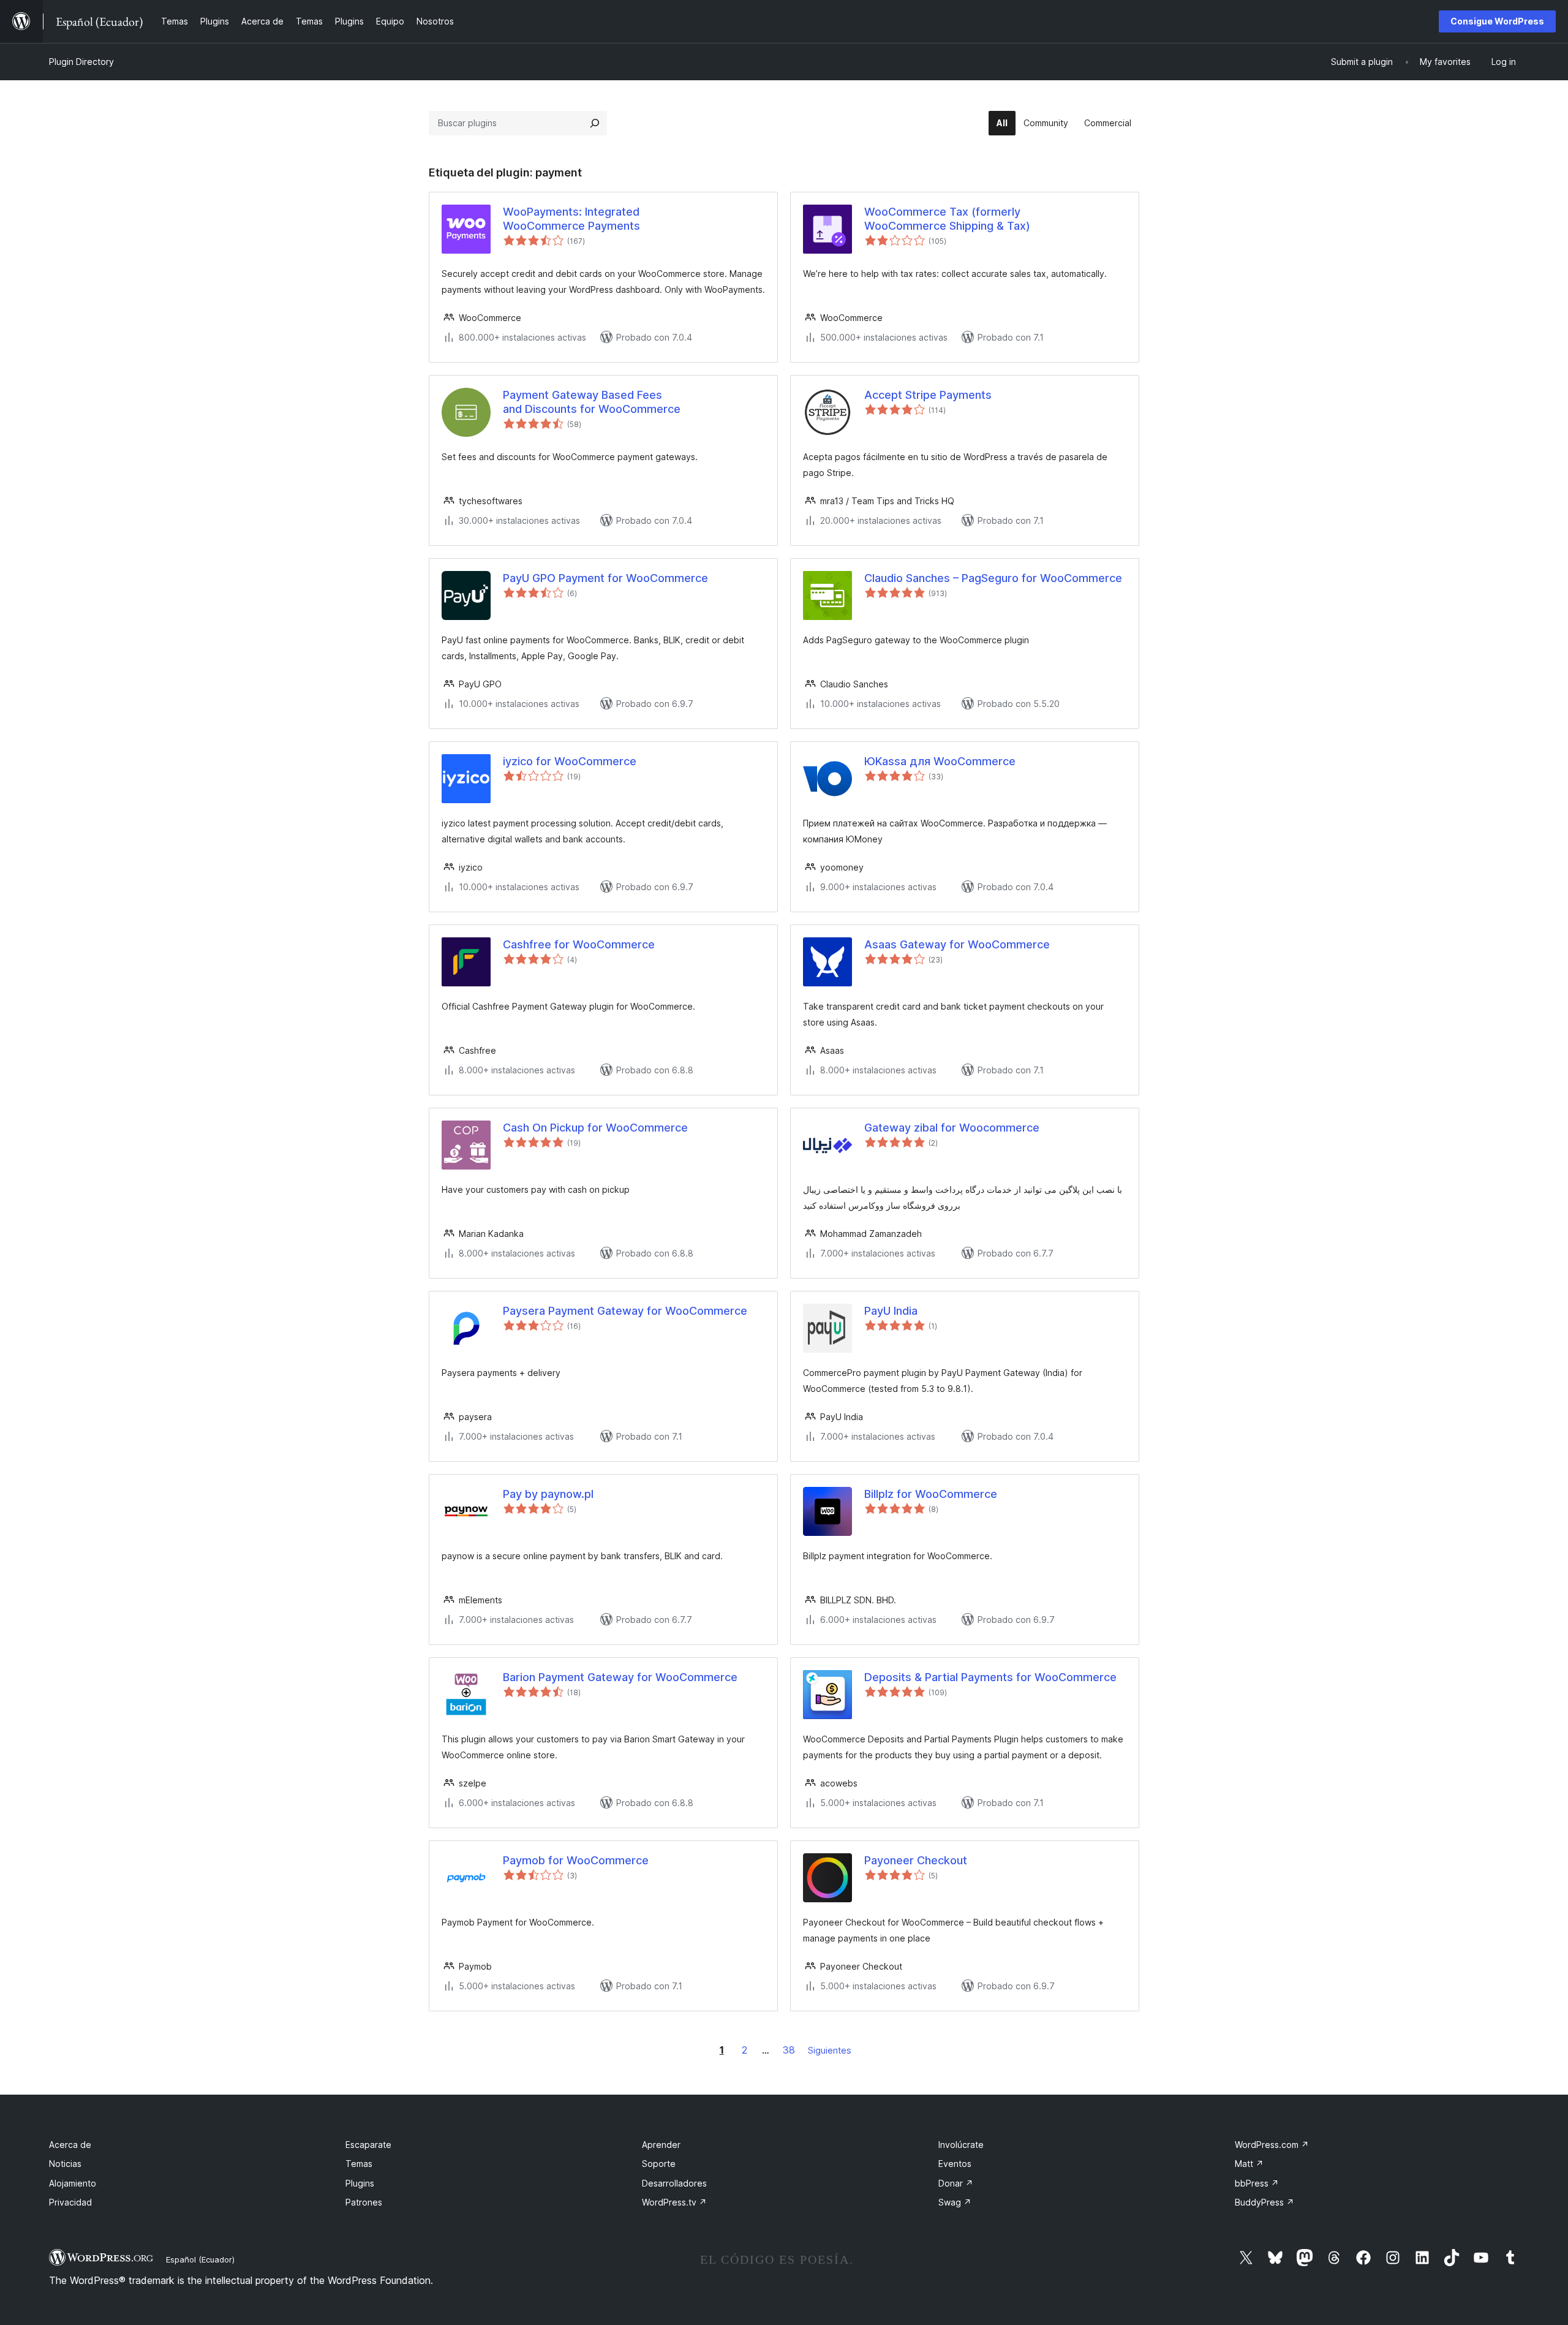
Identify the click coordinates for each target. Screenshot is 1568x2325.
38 (789, 2050)
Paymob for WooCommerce (576, 1860)
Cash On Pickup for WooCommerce (595, 1128)
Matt (1249, 2164)
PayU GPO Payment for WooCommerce (605, 578)
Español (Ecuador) (200, 2259)
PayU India (891, 1311)
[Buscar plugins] (595, 123)
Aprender (661, 2145)
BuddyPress (1265, 2202)
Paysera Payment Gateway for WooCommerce (625, 1311)
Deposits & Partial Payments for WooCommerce (990, 1677)
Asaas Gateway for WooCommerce (957, 944)
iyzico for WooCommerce (570, 761)
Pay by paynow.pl (548, 1494)
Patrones (364, 2202)
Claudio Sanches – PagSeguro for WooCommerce (993, 578)
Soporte (659, 2164)
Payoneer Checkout (916, 1860)
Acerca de (70, 2145)
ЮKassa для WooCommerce (940, 761)
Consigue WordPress (1497, 21)
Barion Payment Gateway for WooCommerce (620, 1677)
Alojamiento (73, 2183)
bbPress (1257, 2183)
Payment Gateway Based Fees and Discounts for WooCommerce (592, 402)
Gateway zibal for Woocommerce (952, 1128)
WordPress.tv (674, 2202)
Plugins (360, 2183)
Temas (359, 2164)
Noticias (65, 2164)
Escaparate (368, 2145)
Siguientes (830, 2050)
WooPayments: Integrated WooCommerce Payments (571, 219)
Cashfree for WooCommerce (579, 944)
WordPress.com (1272, 2145)
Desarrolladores (674, 2183)
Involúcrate (961, 2145)
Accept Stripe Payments (928, 395)
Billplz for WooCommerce (931, 1494)
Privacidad (70, 2202)
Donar (956, 2183)
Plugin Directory (81, 62)
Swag (955, 2202)
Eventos (955, 2164)
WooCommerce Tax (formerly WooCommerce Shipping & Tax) (947, 219)
